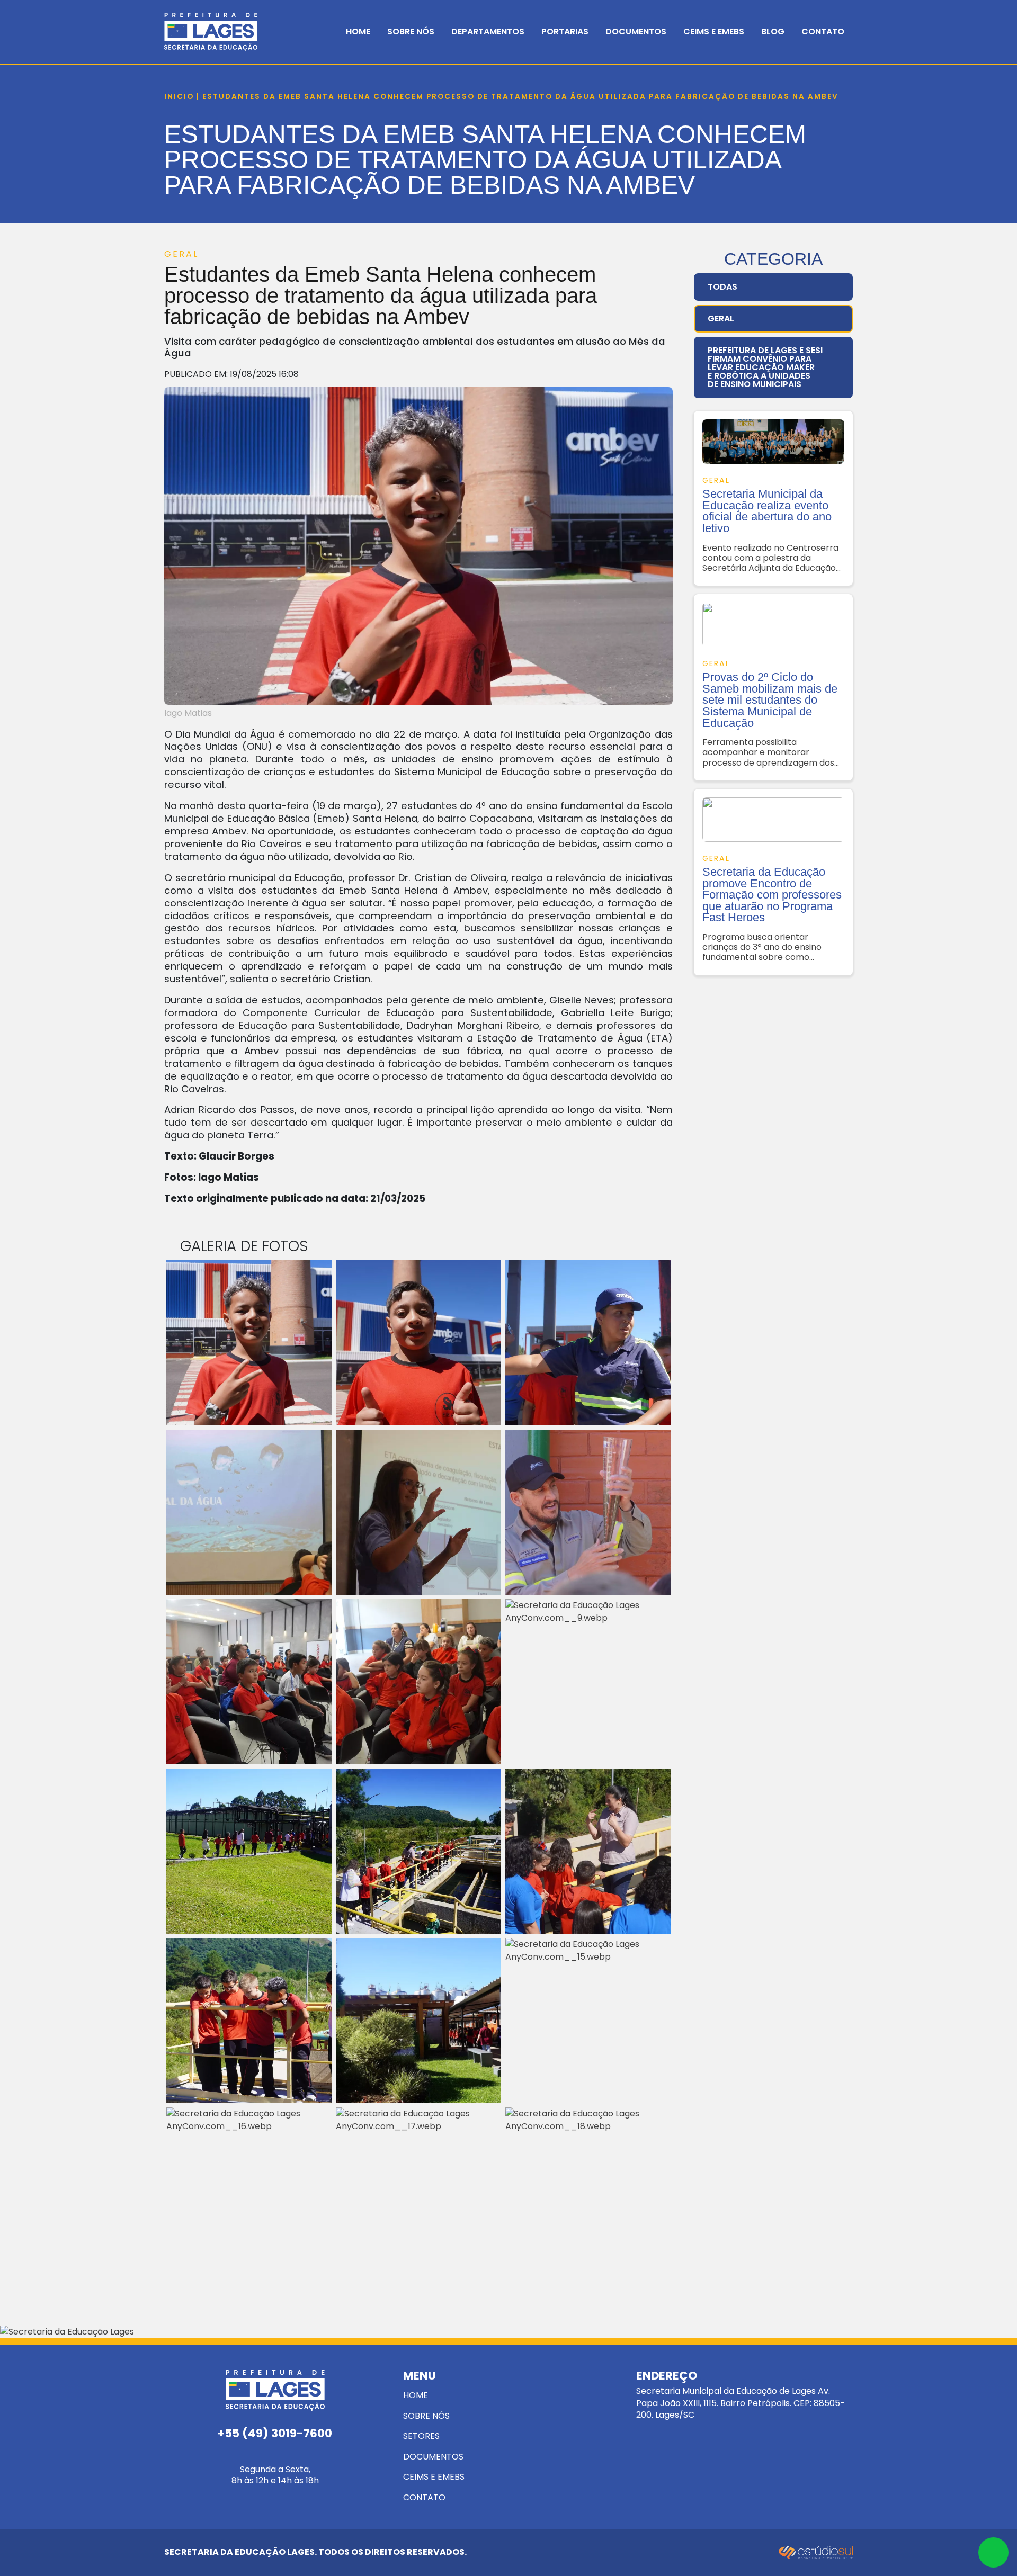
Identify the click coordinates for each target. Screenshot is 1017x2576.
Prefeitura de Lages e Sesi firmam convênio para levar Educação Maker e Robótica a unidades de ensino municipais (765, 367)
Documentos (636, 32)
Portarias (565, 32)
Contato (823, 32)
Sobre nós (426, 2416)
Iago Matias (188, 713)
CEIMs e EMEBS (714, 32)
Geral (721, 318)
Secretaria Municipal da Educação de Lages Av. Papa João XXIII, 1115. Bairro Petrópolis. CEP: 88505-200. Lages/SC (741, 2395)
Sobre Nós (411, 32)
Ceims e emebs (434, 2477)
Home (358, 32)
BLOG (773, 32)
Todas (722, 287)
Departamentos (488, 32)
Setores (421, 2436)
